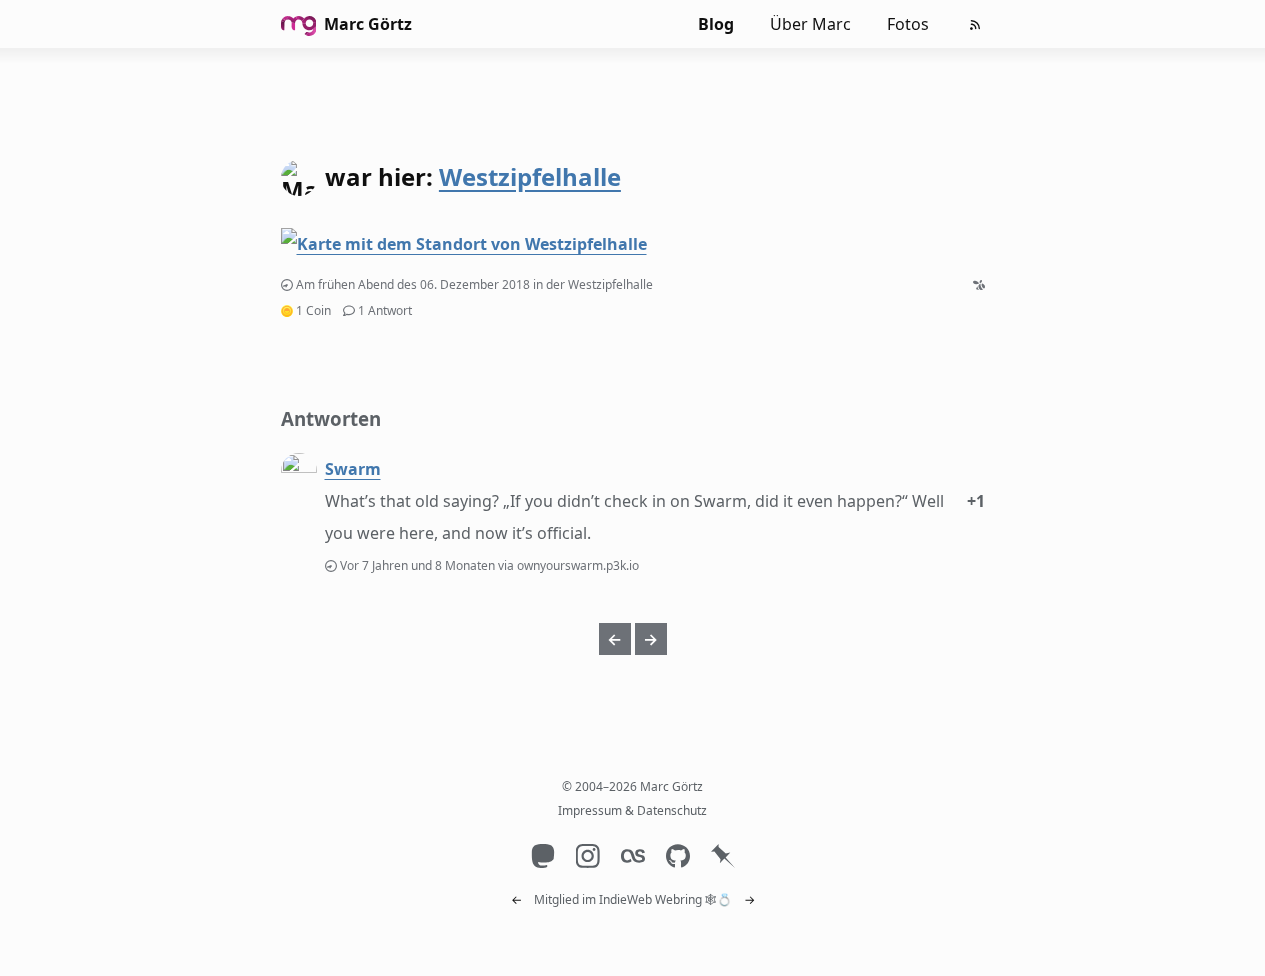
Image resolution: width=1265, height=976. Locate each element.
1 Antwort (385, 310)
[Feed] (975, 25)
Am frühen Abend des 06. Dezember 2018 (413, 284)
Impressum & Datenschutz (632, 810)
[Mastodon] (542, 855)
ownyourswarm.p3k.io (578, 565)
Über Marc (810, 24)
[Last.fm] (632, 855)
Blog (716, 24)
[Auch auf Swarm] (979, 284)
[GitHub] (677, 855)
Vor (419, 565)
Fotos (908, 24)
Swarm (353, 469)
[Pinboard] (722, 855)
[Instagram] (587, 855)
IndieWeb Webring (650, 899)
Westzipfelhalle (530, 176)
